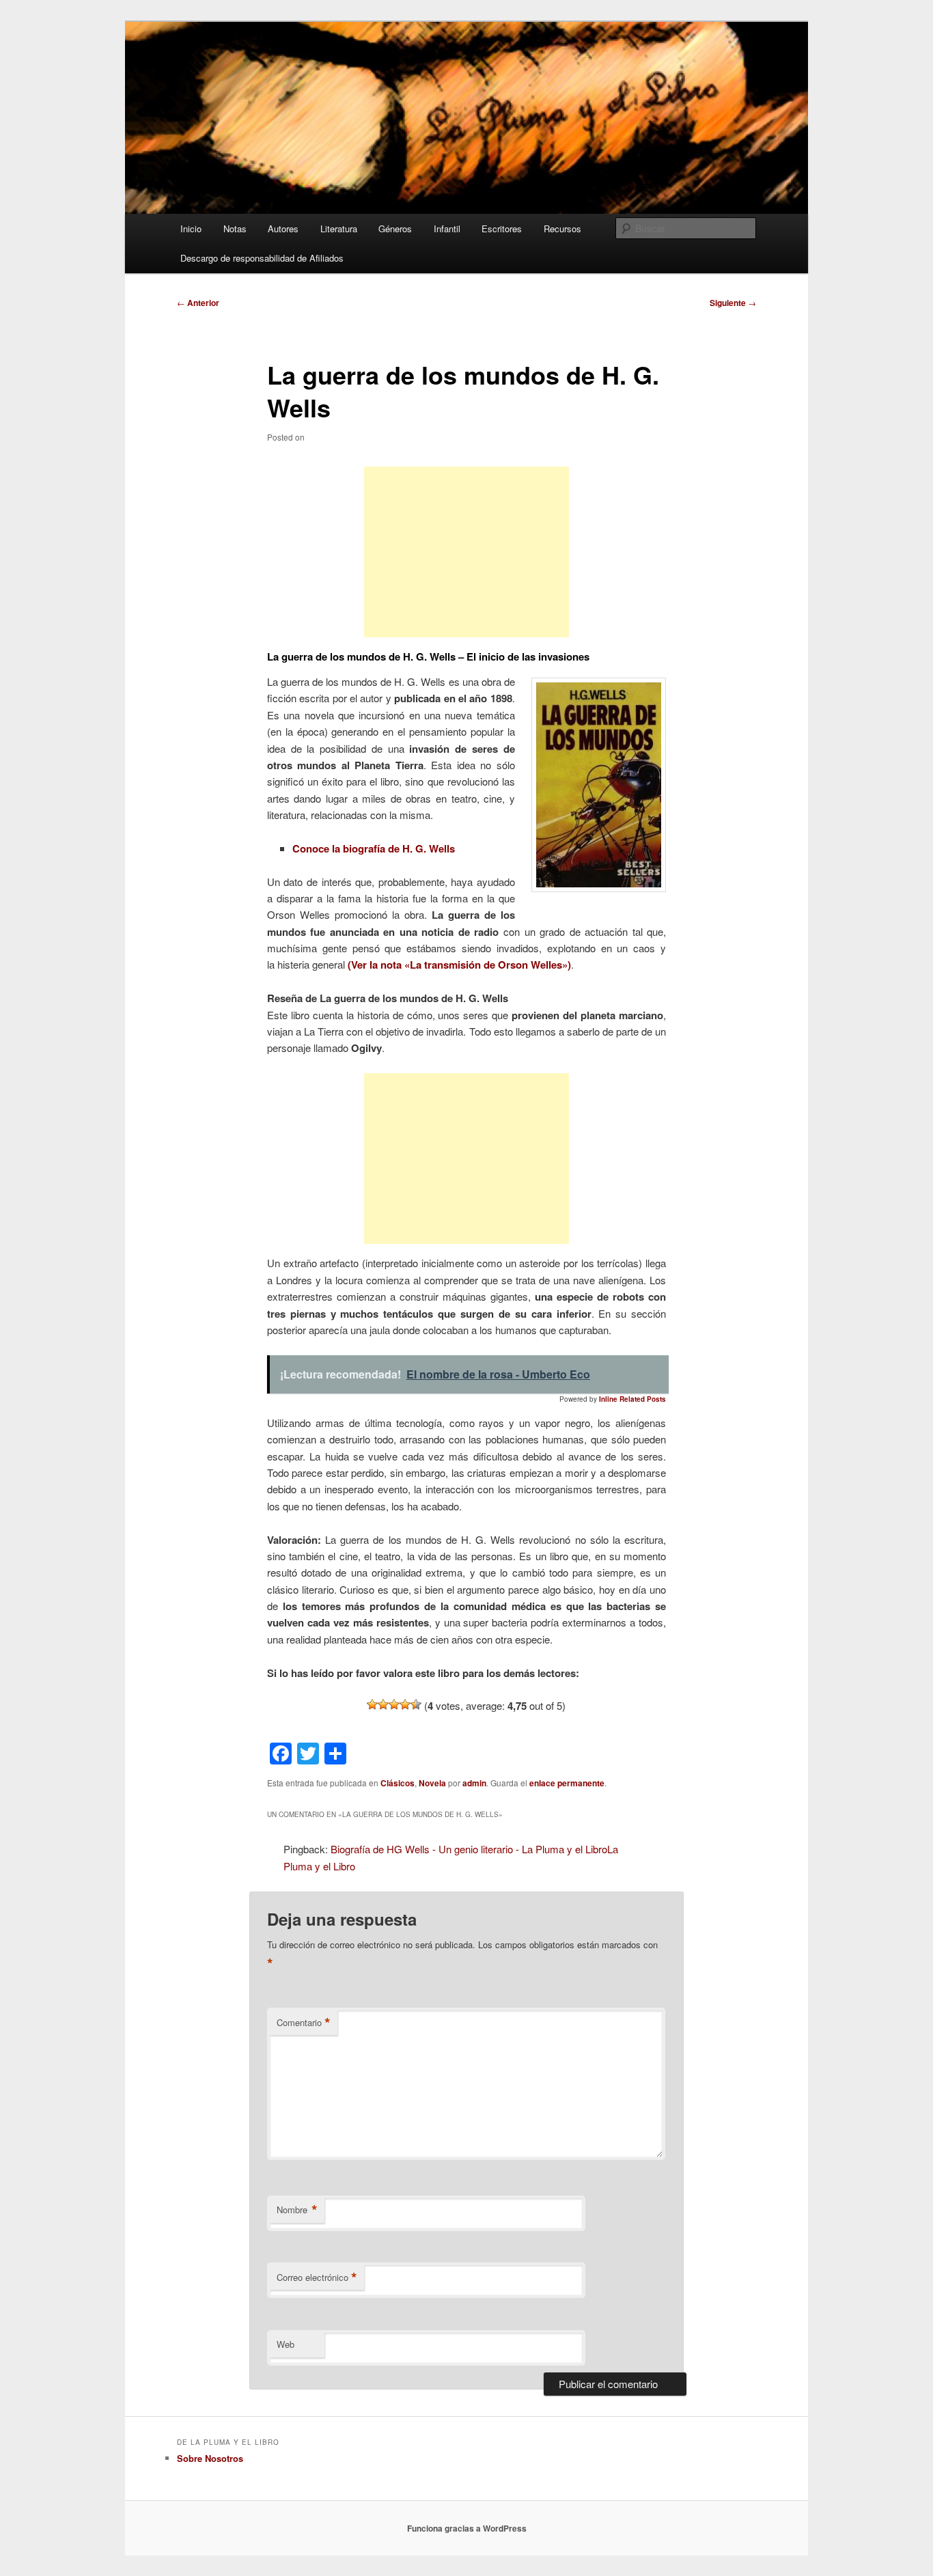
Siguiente (733, 303)
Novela (432, 1783)
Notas (235, 228)
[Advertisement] (466, 552)
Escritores (502, 228)
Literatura (339, 228)
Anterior (198, 303)
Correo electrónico (317, 2277)
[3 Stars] (394, 1704)
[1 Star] (372, 1704)
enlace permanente (567, 1783)
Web (286, 2344)
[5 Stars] (416, 1704)
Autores (283, 228)
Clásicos (398, 1783)
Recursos (562, 228)
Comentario (304, 2023)
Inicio (191, 228)
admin (474, 1783)
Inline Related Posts (632, 1399)
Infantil (447, 228)
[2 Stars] (383, 1704)
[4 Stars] (405, 1704)
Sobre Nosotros (210, 2458)
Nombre (297, 2210)
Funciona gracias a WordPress (467, 2528)
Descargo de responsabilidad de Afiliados (262, 258)
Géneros (395, 228)
